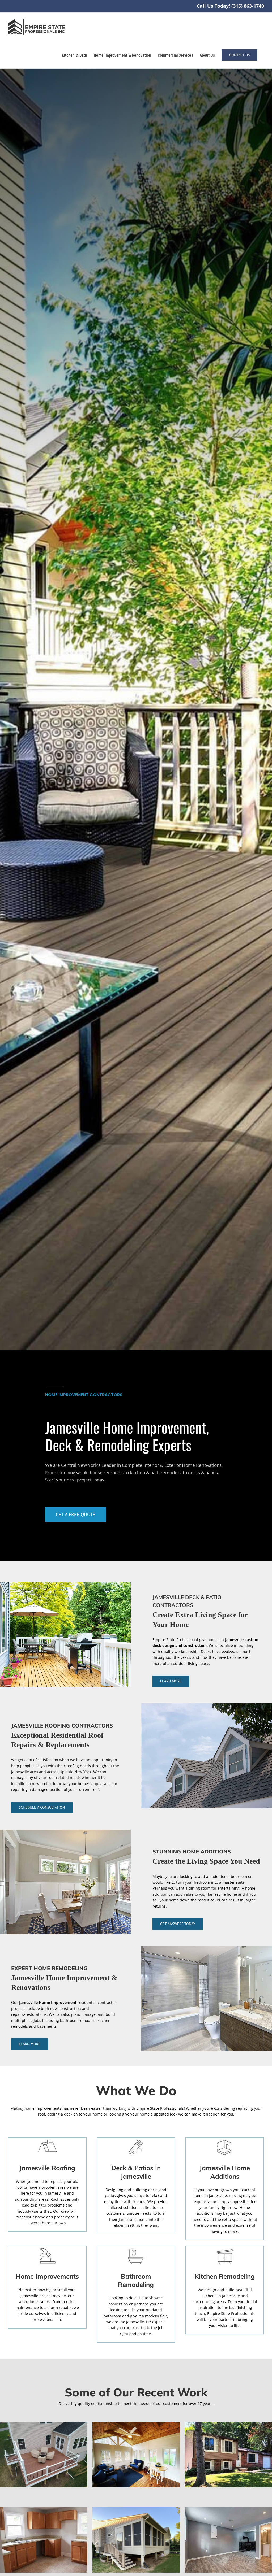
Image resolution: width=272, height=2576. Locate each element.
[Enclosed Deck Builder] (136, 2509)
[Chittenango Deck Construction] (44, 2424)
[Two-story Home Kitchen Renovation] (44, 2509)
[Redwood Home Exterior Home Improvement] (228, 2424)
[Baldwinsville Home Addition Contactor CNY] (136, 2424)
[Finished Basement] (228, 2509)
